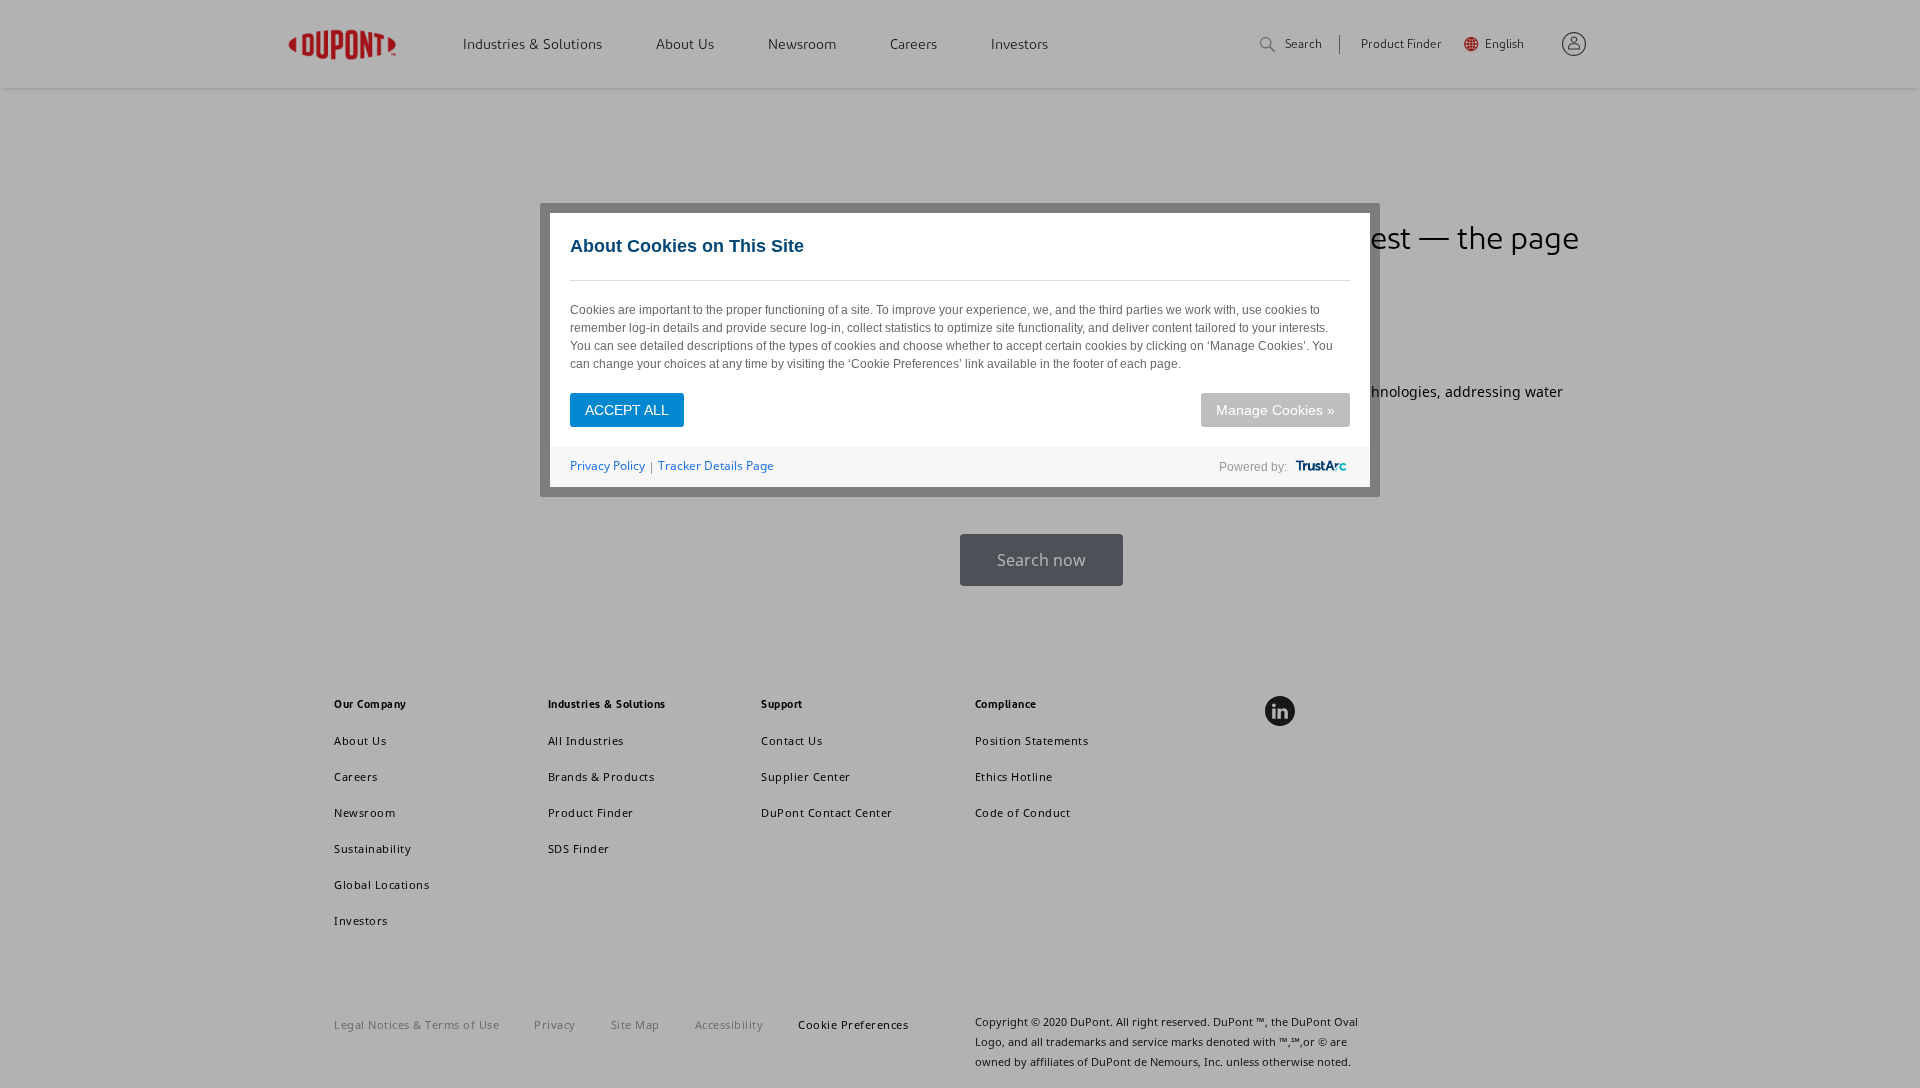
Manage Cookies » (1275, 410)
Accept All (627, 410)
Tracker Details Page (716, 465)
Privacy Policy (607, 465)
